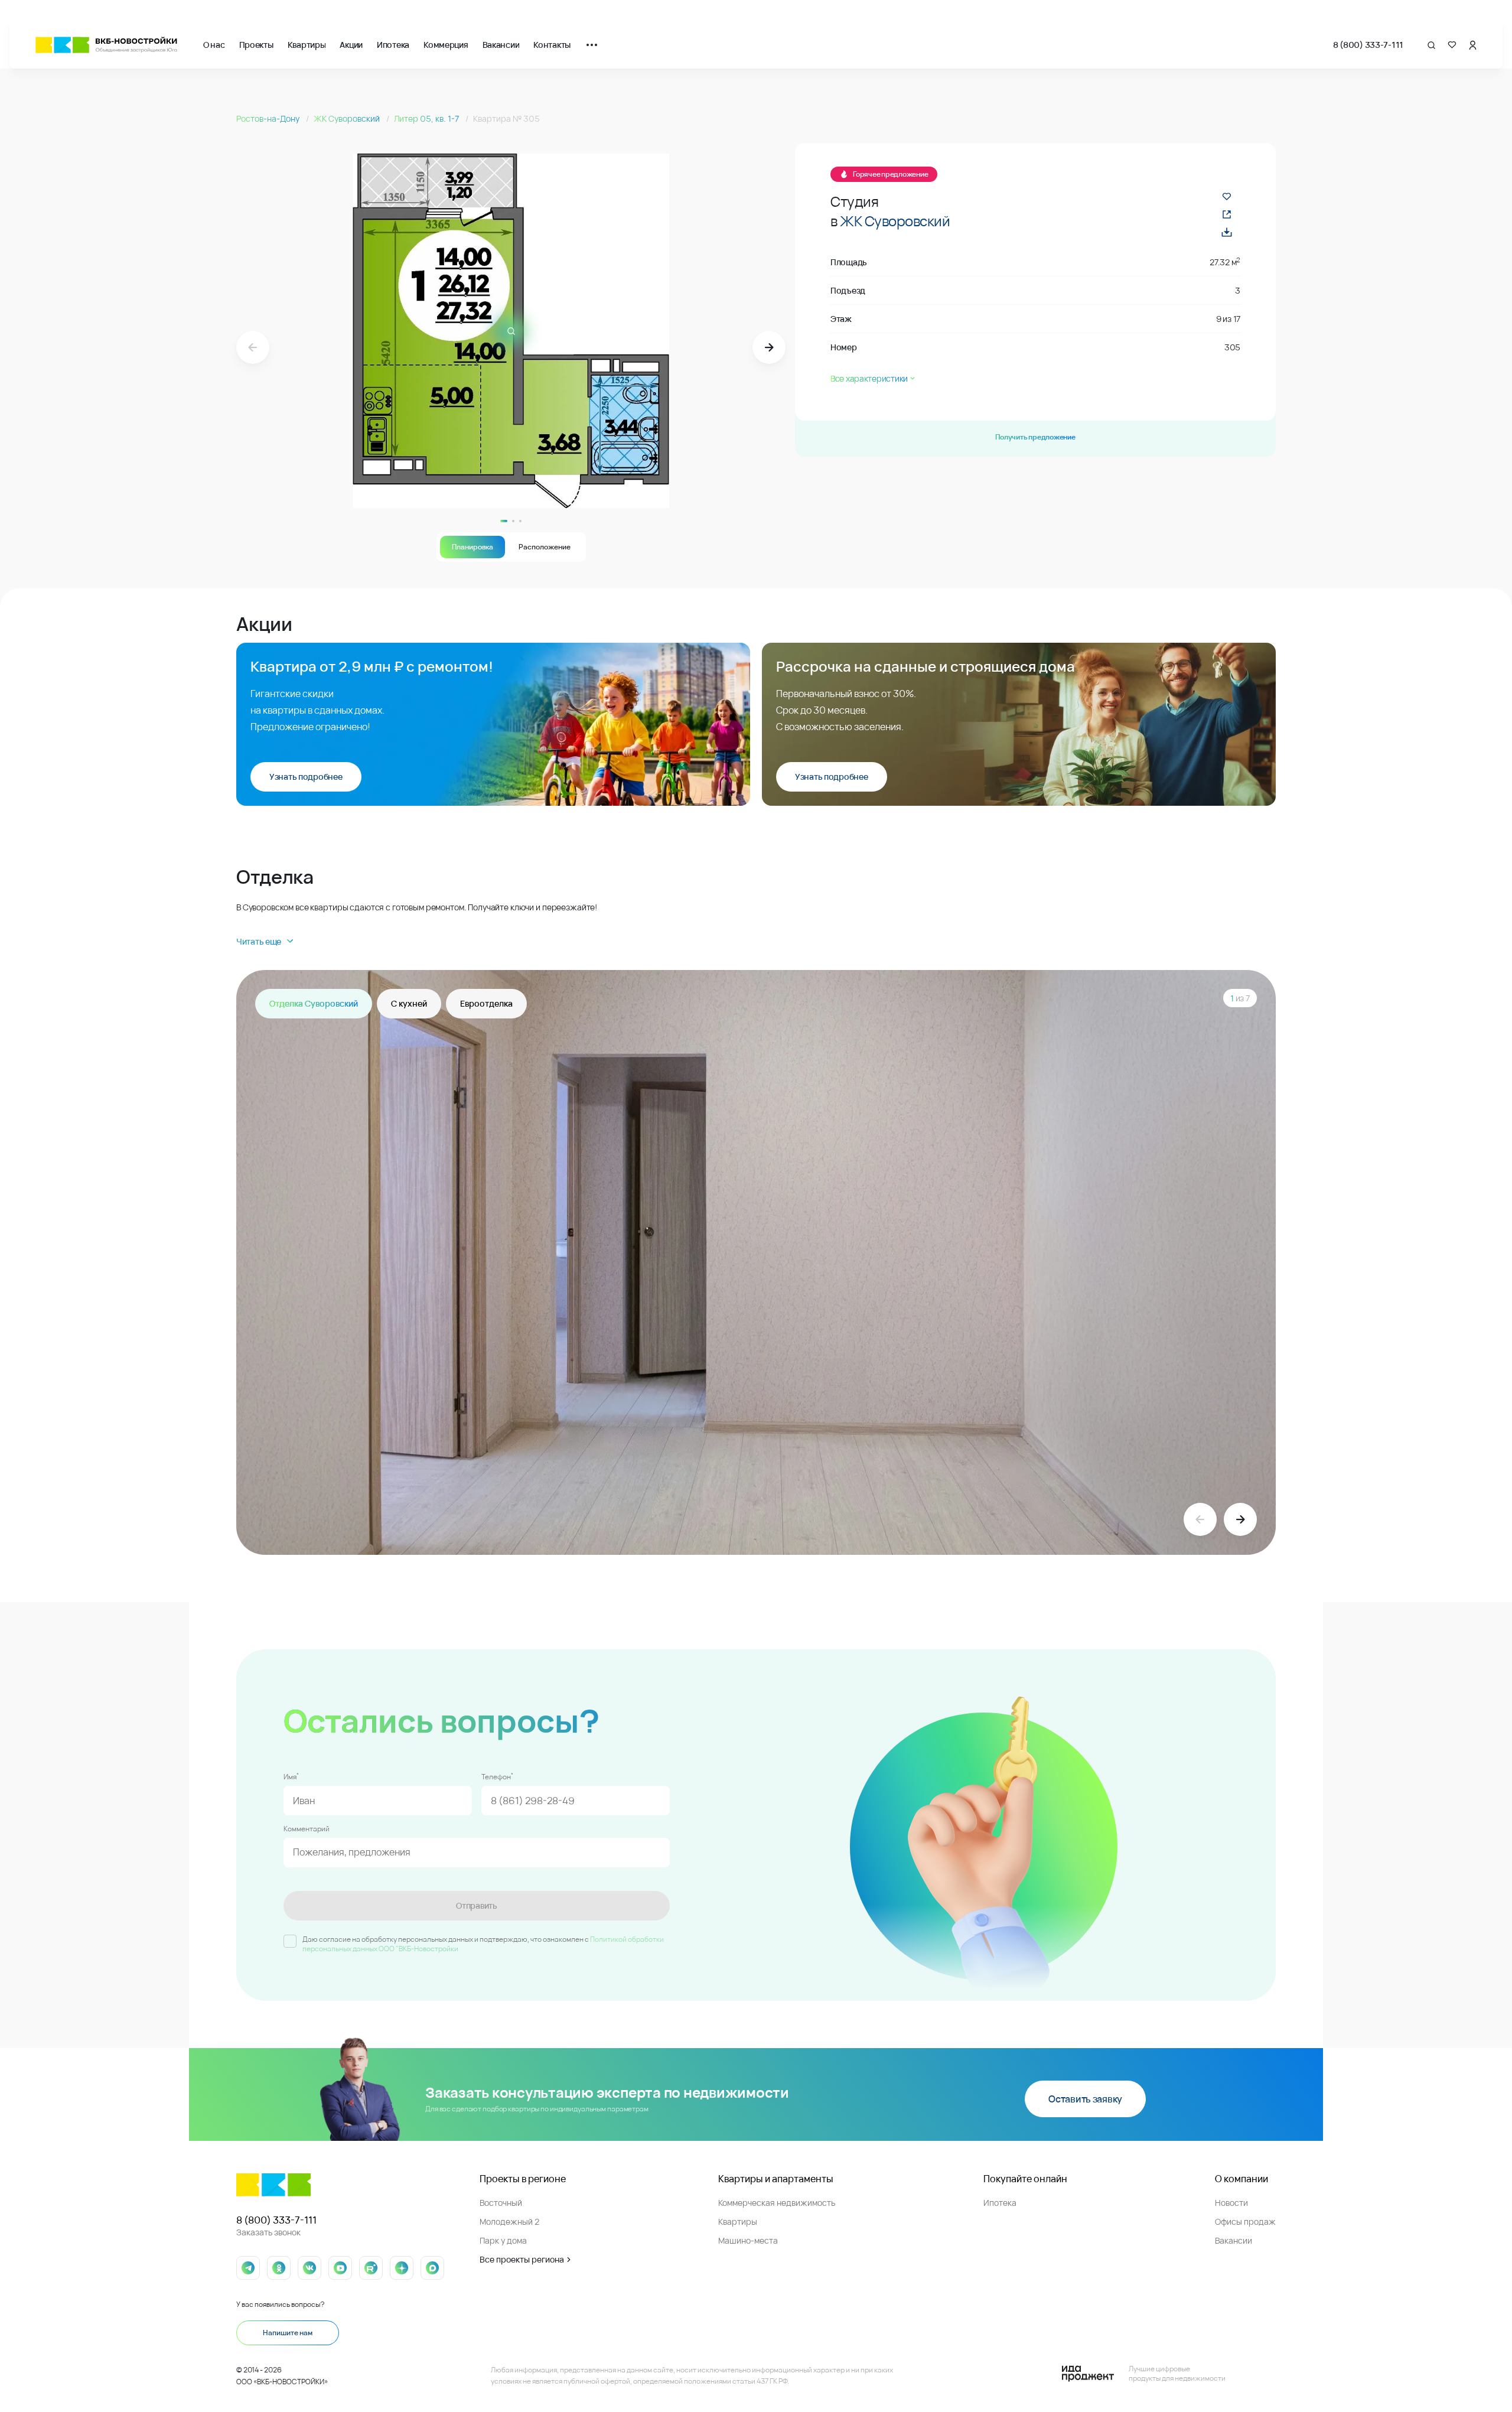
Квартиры (307, 45)
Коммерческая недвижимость (777, 2203)
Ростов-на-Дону (269, 118)
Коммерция (446, 45)
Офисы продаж (1245, 2221)
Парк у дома (503, 2240)
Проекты (256, 45)
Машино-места (748, 2240)
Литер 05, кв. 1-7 (427, 118)
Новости (1231, 2203)
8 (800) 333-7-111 (1368, 45)
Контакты (552, 45)
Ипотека (393, 45)
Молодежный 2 (509, 2221)
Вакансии (501, 45)
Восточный (501, 2203)
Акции (351, 45)
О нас (214, 45)
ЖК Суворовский (348, 118)
